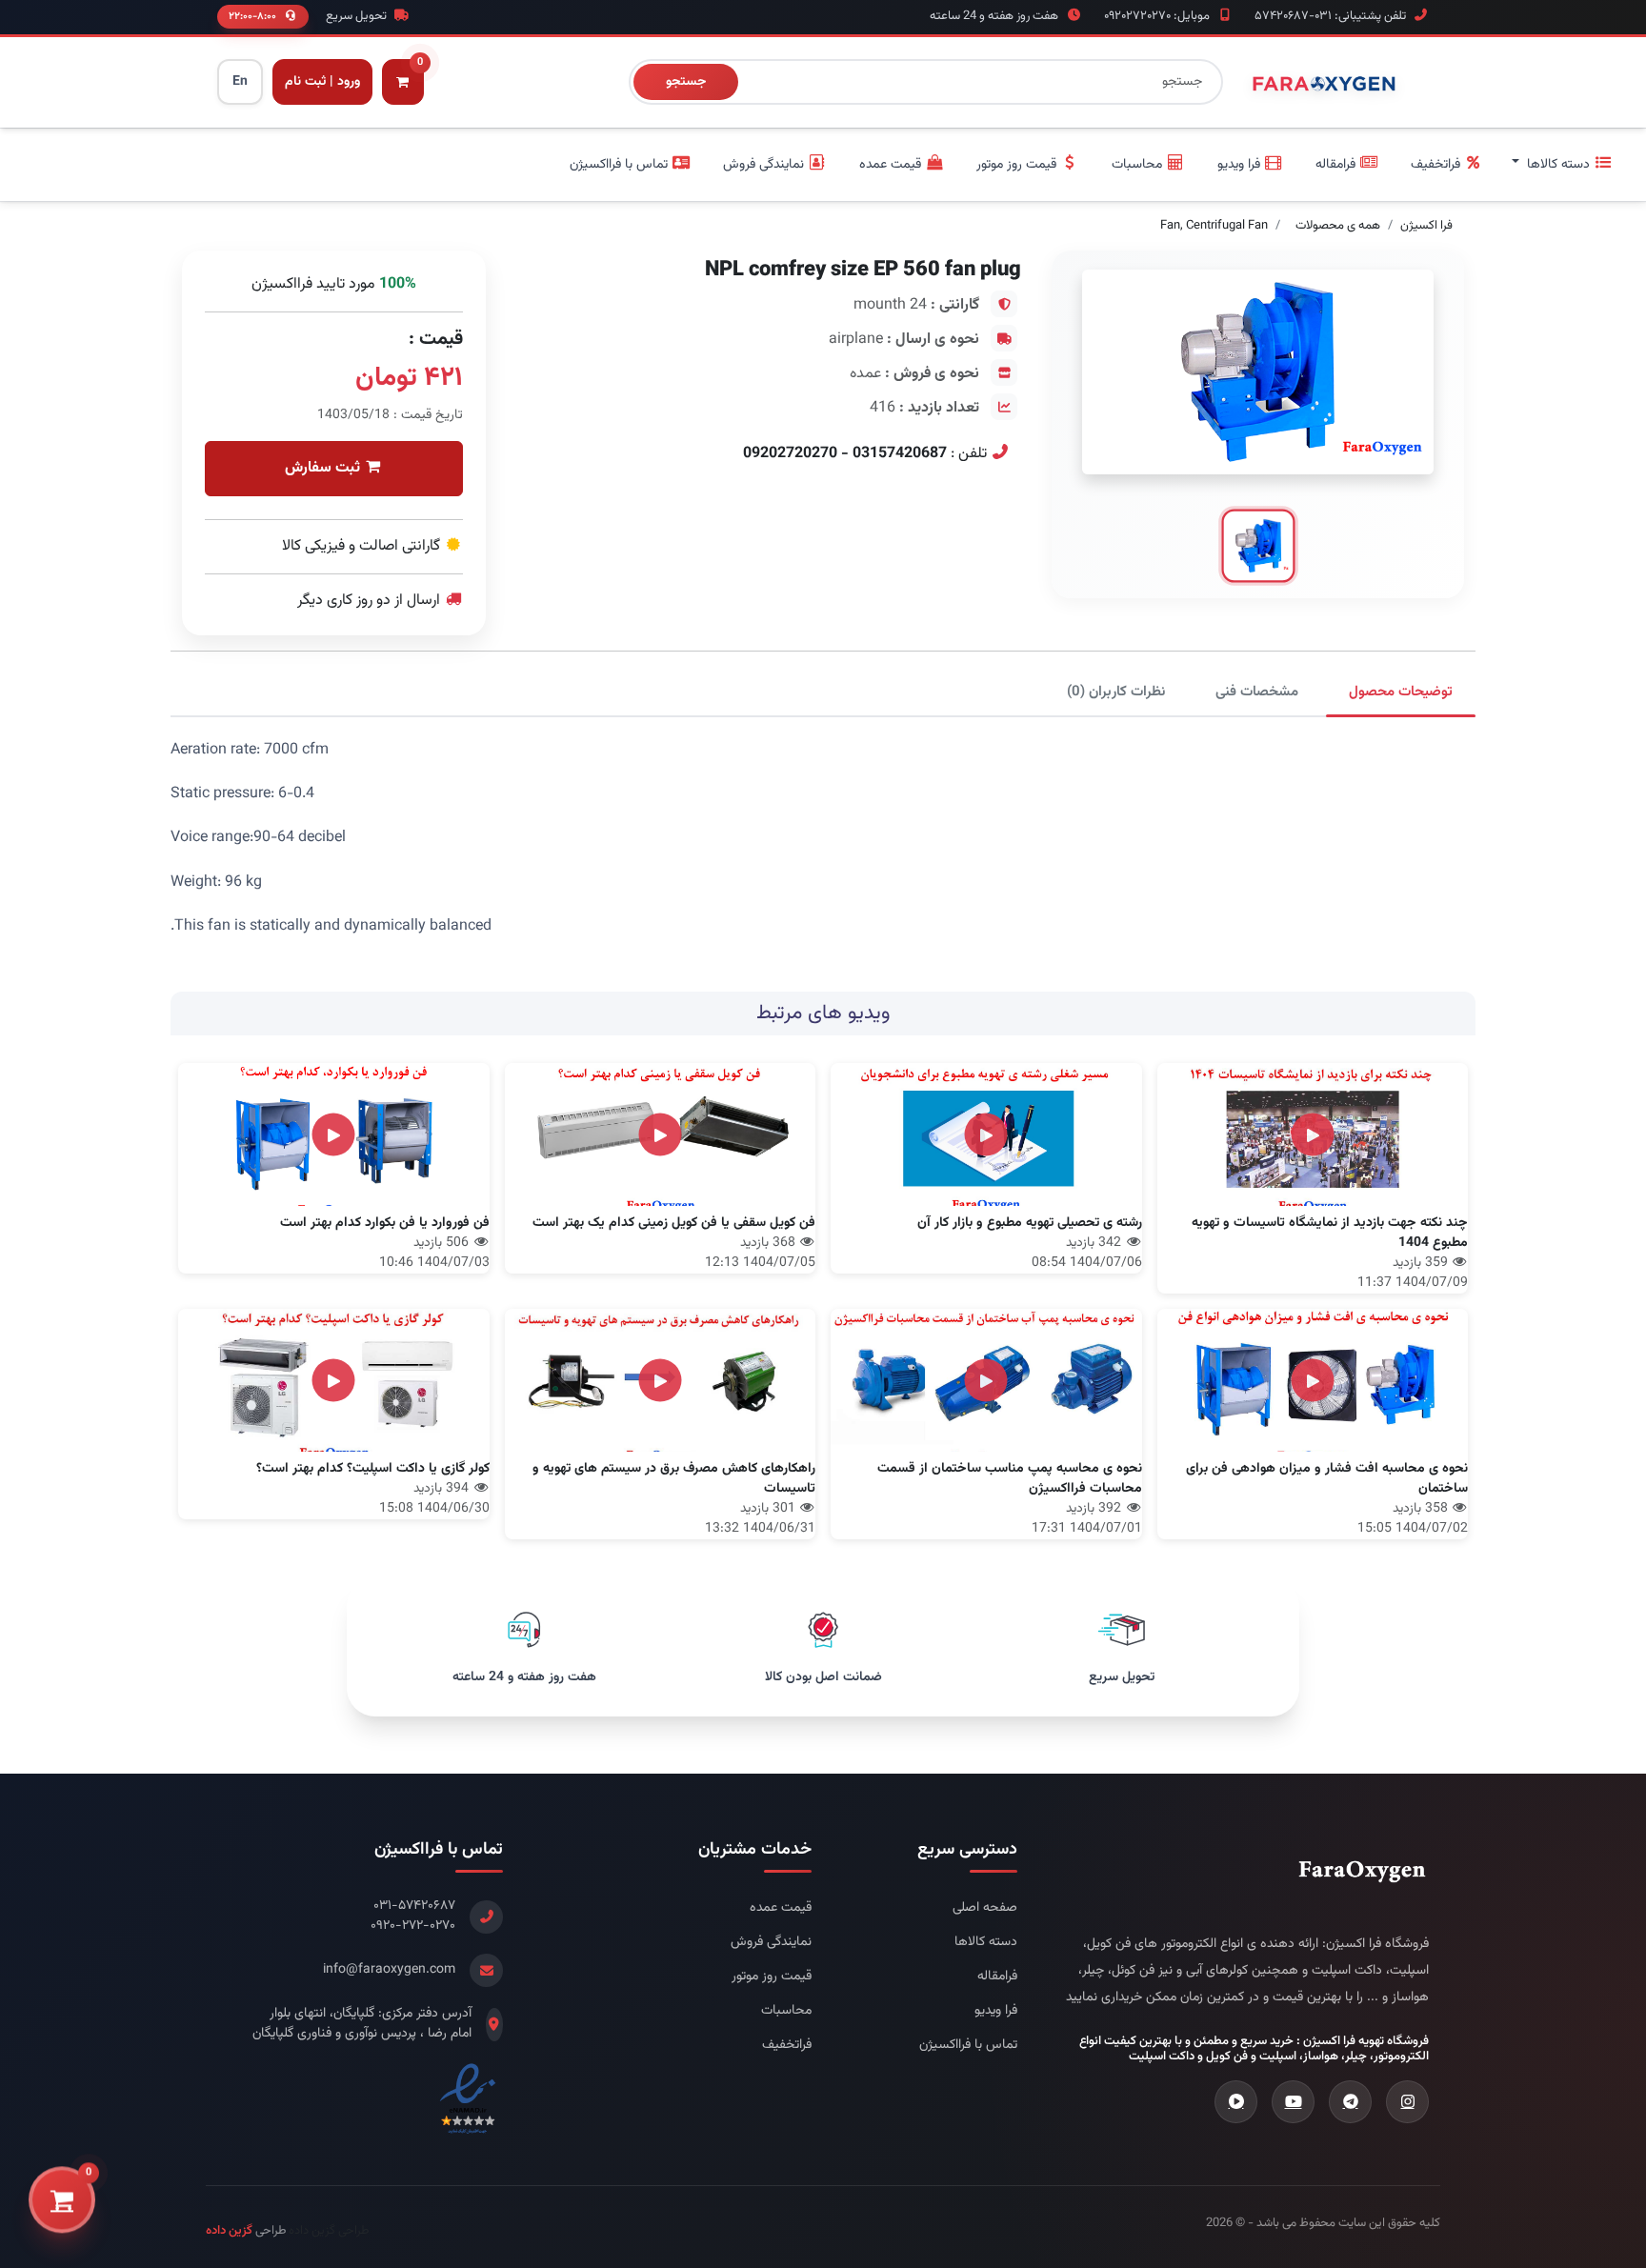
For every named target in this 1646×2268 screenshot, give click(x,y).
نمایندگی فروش (771, 1943)
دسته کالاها (986, 1943)
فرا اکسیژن (1426, 226)
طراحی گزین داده (329, 2231)
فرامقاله (997, 1977)
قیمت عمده (781, 1908)
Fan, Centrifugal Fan (1214, 226)
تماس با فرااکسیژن (968, 2046)
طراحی (246, 2231)
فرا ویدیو (996, 2011)
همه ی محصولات (1338, 226)
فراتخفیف (787, 2046)
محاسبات (786, 2011)
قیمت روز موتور (772, 1977)
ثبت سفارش (324, 468)
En (241, 82)
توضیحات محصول (1401, 692)
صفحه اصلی (985, 1908)
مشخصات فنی (1257, 692)
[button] (1562, 165)
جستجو (686, 82)
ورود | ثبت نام (322, 82)
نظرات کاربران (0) (1116, 692)
